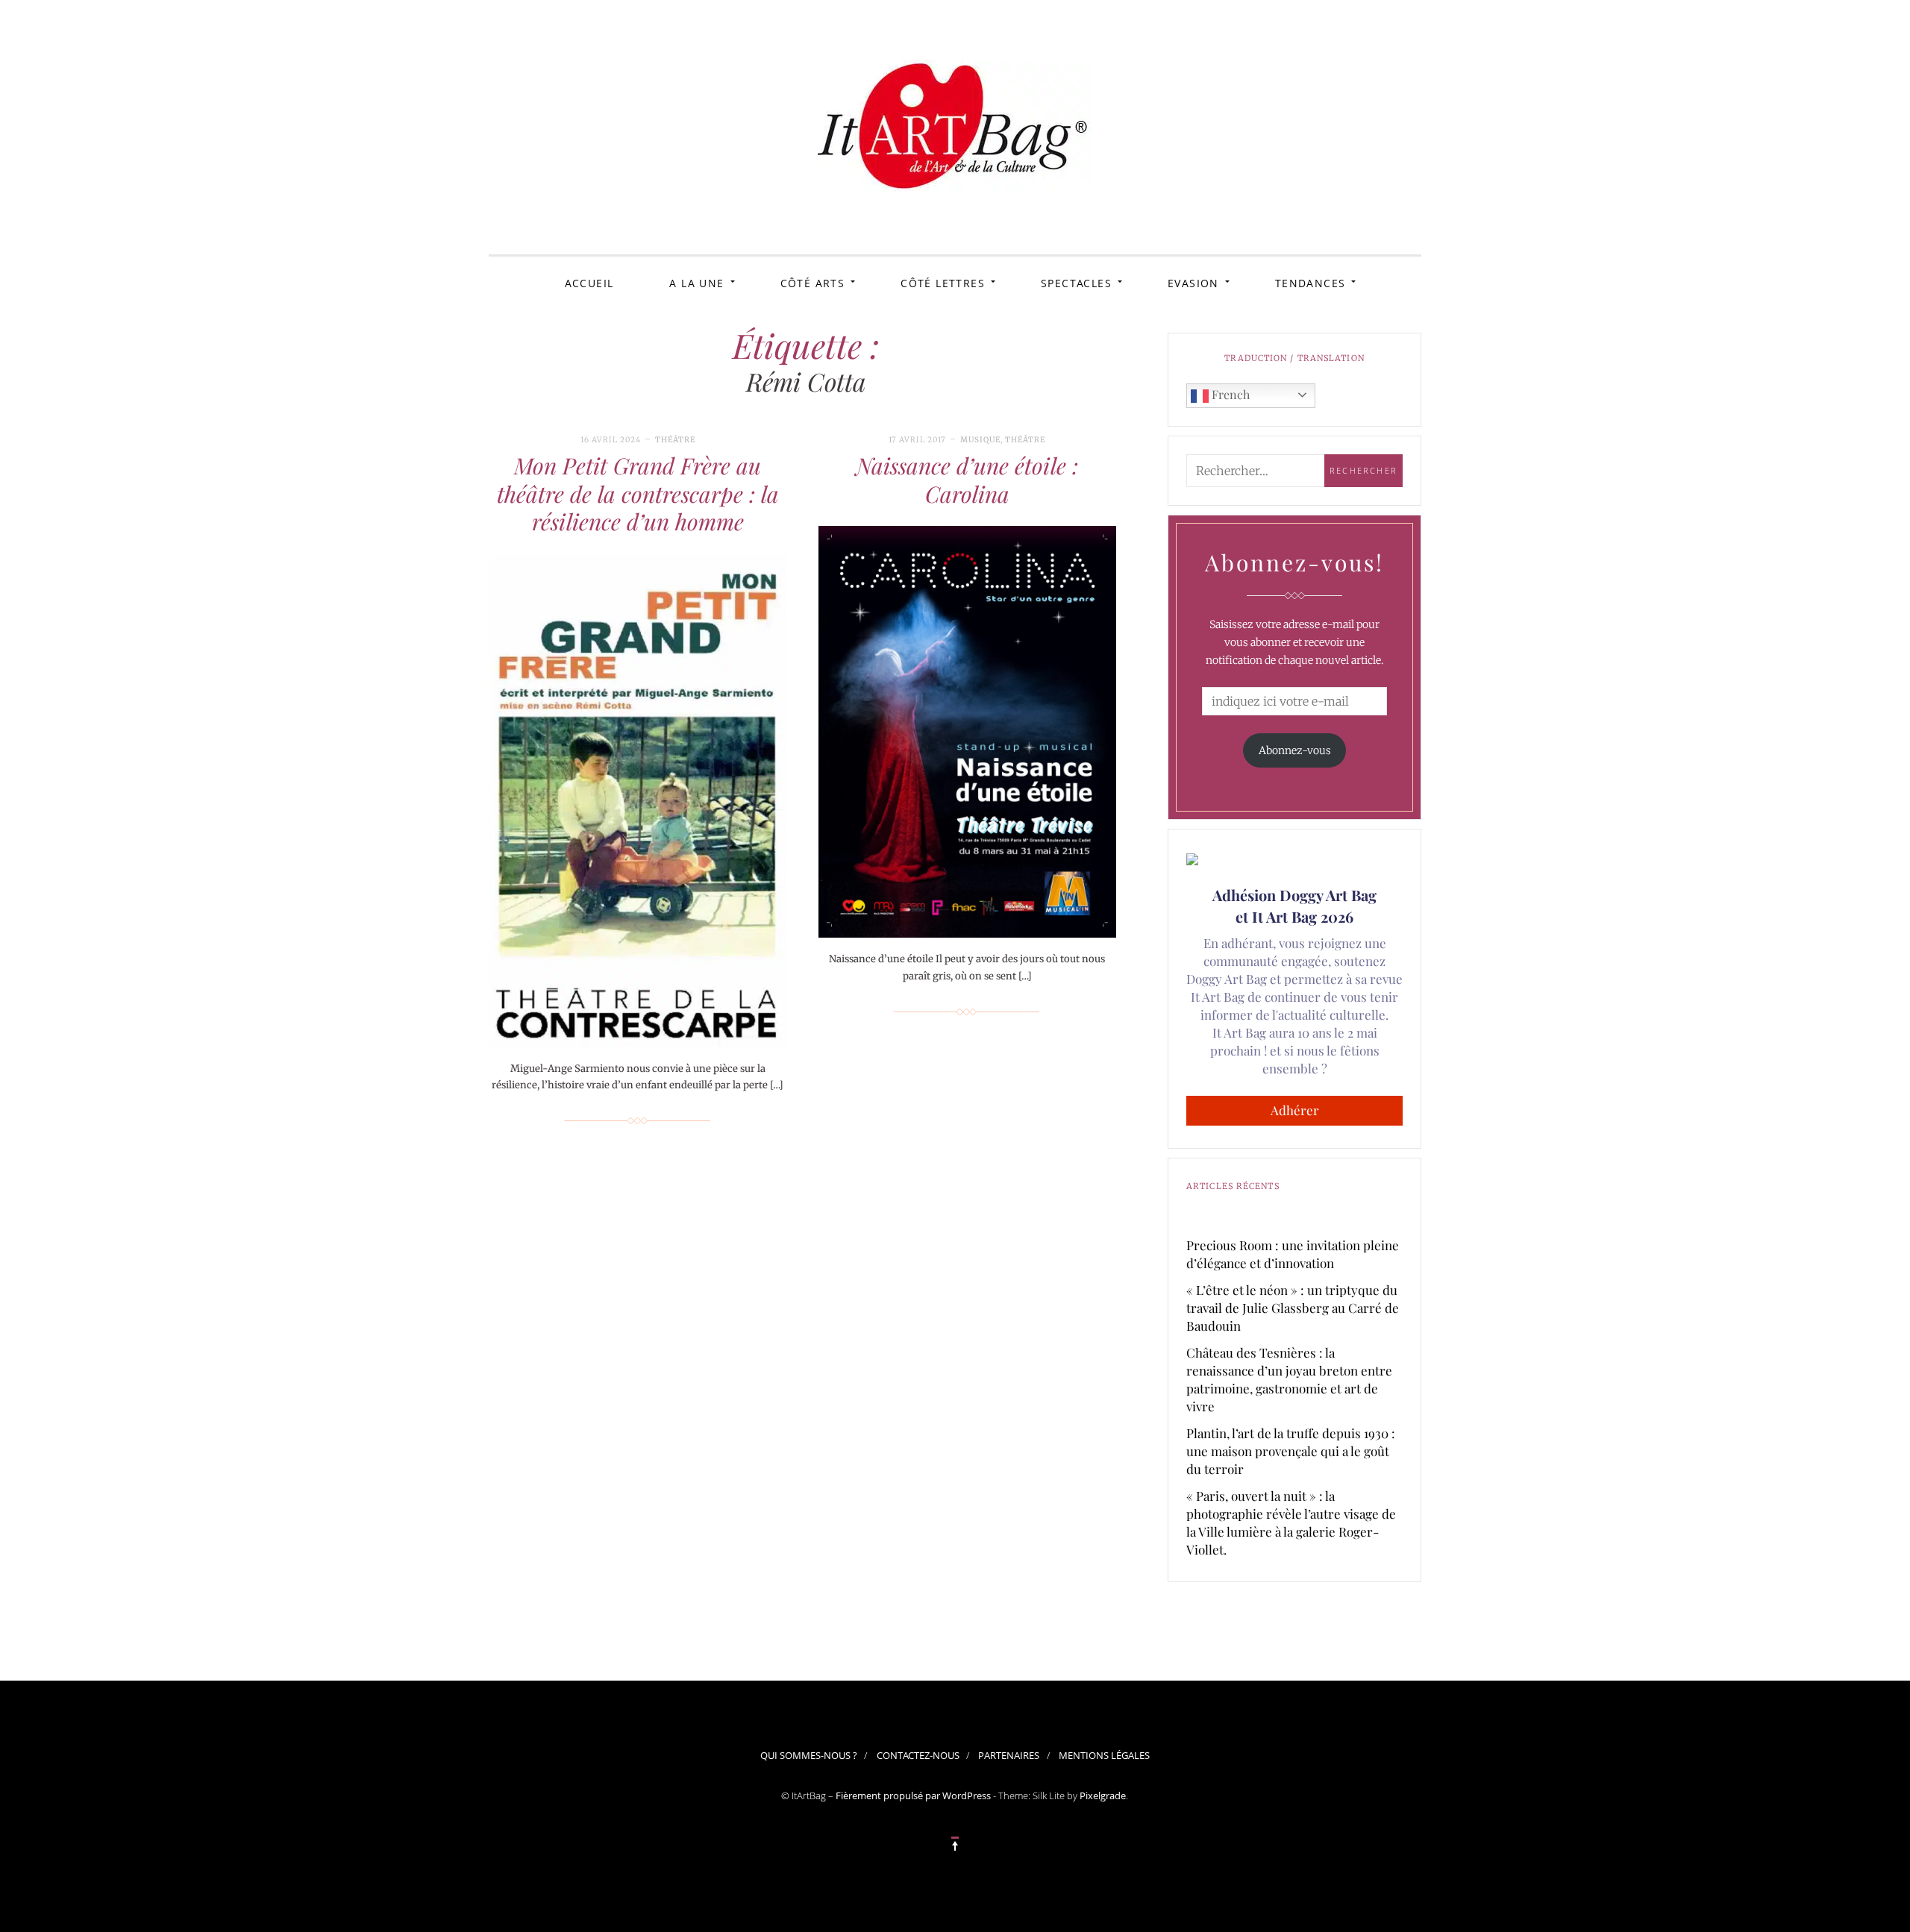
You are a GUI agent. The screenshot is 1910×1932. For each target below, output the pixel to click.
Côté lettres (943, 283)
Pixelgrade (1103, 1795)
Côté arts (813, 283)
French (1229, 394)
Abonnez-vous (1295, 750)
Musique (980, 440)
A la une (696, 283)
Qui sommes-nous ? (809, 1755)
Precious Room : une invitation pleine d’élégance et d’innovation (1293, 1254)
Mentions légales (1104, 1755)
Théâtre (675, 440)
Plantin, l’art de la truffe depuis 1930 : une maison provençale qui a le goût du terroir (1291, 1451)
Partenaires (1009, 1755)
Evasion (1193, 283)
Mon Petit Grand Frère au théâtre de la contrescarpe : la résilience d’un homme (638, 493)
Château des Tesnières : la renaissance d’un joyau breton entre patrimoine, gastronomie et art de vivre (1289, 1379)
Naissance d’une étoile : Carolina (967, 480)
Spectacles (1076, 283)
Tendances (1311, 283)
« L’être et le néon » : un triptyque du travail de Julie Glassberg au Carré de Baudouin (1293, 1308)
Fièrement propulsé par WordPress (913, 1795)
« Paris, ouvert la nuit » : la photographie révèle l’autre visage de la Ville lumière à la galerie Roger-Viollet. (1291, 1522)
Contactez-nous (918, 1755)
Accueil (589, 283)
